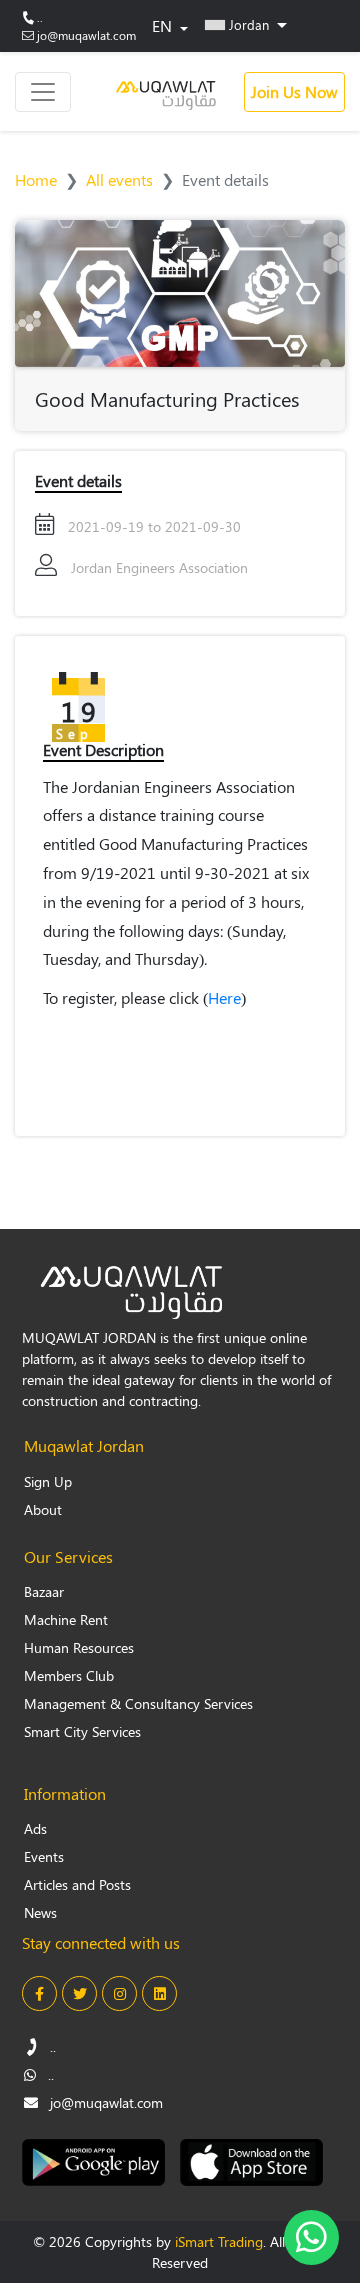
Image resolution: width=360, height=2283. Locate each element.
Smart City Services (82, 1731)
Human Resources (79, 1647)
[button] (246, 24)
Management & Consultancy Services (138, 1703)
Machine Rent (66, 1619)
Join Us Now (294, 91)
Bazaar (44, 1591)
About (43, 1509)
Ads (35, 1828)
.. (40, 17)
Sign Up (48, 1481)
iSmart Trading (219, 2241)
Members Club (69, 1675)
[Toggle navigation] (43, 92)
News (40, 1912)
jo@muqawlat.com (86, 35)
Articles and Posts (77, 1884)
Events (44, 1856)
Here (224, 997)
